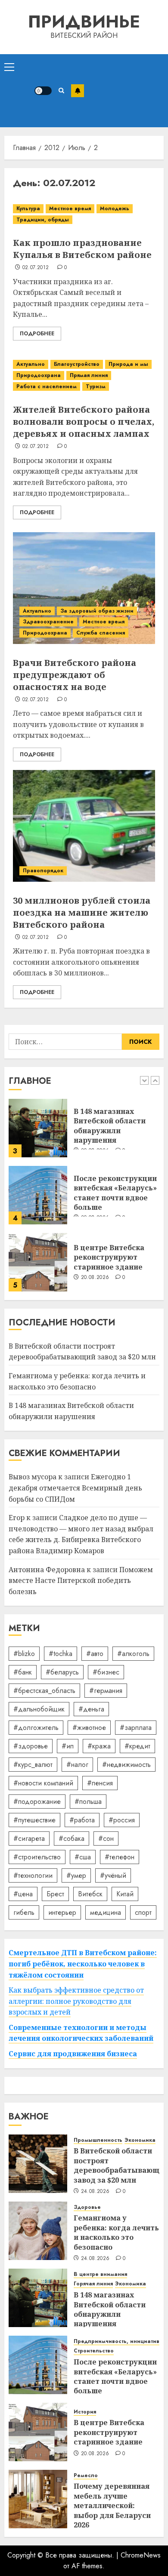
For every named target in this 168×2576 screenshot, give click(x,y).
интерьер (62, 1912)
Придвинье (84, 21)
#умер (76, 1875)
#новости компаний (43, 1783)
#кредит (137, 1746)
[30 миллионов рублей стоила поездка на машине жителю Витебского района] (84, 826)
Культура (28, 209)
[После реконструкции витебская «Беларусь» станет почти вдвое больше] (38, 1195)
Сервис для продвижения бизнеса (73, 2054)
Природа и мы (128, 364)
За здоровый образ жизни (97, 611)
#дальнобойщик (39, 1709)
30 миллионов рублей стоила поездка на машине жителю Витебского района (82, 912)
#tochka (61, 1654)
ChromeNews (141, 2555)
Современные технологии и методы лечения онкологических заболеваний (81, 2033)
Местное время (70, 209)
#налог (77, 1765)
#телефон (120, 1857)
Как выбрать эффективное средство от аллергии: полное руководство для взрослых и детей (76, 2001)
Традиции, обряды (43, 220)
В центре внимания (100, 2274)
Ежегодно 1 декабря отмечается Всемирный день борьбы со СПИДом (75, 1488)
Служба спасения (101, 633)
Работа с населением (47, 386)
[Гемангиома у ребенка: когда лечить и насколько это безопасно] (38, 2231)
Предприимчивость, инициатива (118, 2341)
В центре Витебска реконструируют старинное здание (109, 1257)
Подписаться (78, 91)
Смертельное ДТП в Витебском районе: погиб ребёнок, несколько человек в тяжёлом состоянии (83, 1964)
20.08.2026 (95, 1278)
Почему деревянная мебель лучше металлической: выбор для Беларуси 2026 (112, 2505)
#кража (99, 1746)
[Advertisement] (124, 91)
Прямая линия (89, 375)
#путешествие (34, 1820)
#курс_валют (33, 1765)
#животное (89, 1728)
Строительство (94, 2351)
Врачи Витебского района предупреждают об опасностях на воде (75, 675)
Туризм (96, 386)
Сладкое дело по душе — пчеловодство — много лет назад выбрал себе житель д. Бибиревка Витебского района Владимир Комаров (81, 1534)
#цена (23, 1894)
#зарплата (136, 1728)
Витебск (90, 1894)
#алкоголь (133, 1654)
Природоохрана (39, 375)
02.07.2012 (36, 268)
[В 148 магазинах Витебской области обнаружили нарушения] (38, 1128)
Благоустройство (77, 364)
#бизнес (106, 1672)
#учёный (113, 1875)
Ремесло (86, 2476)
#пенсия (100, 1783)
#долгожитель (36, 1728)
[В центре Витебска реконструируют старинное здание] (38, 1262)
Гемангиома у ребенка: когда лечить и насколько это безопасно (116, 2232)
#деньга (91, 1709)
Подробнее (37, 334)
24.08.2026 (95, 2192)
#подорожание (37, 1802)
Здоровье (87, 2207)
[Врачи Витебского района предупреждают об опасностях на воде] (84, 588)
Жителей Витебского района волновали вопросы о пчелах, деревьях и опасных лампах (84, 422)
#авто (95, 1654)
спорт (143, 1912)
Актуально (31, 364)
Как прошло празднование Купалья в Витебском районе (82, 249)
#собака (72, 1838)
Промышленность (98, 2140)
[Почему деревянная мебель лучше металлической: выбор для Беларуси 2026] (38, 2499)
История (85, 2412)
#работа (82, 1820)
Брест (55, 1894)
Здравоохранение (48, 622)
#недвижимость (126, 1765)
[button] (9, 67)
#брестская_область (44, 1691)
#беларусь (62, 1672)
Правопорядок (43, 871)
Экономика (140, 2140)
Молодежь (115, 209)
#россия (122, 1820)
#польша (88, 1802)
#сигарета (29, 1838)
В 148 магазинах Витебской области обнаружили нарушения (110, 1126)
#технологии (33, 1875)
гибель (24, 1912)
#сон (106, 1838)
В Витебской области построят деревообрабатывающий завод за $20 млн (82, 1352)
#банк (23, 1672)
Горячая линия (93, 2284)
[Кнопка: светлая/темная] (43, 91)
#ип (68, 1746)
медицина (106, 1912)
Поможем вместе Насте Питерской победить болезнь (81, 1581)
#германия (106, 1691)
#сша (83, 1857)
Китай (125, 1894)
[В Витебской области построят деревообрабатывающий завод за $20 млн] (38, 2164)
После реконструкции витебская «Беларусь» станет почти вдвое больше (115, 1193)
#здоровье (31, 1746)
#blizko (24, 1654)
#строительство (37, 1857)
